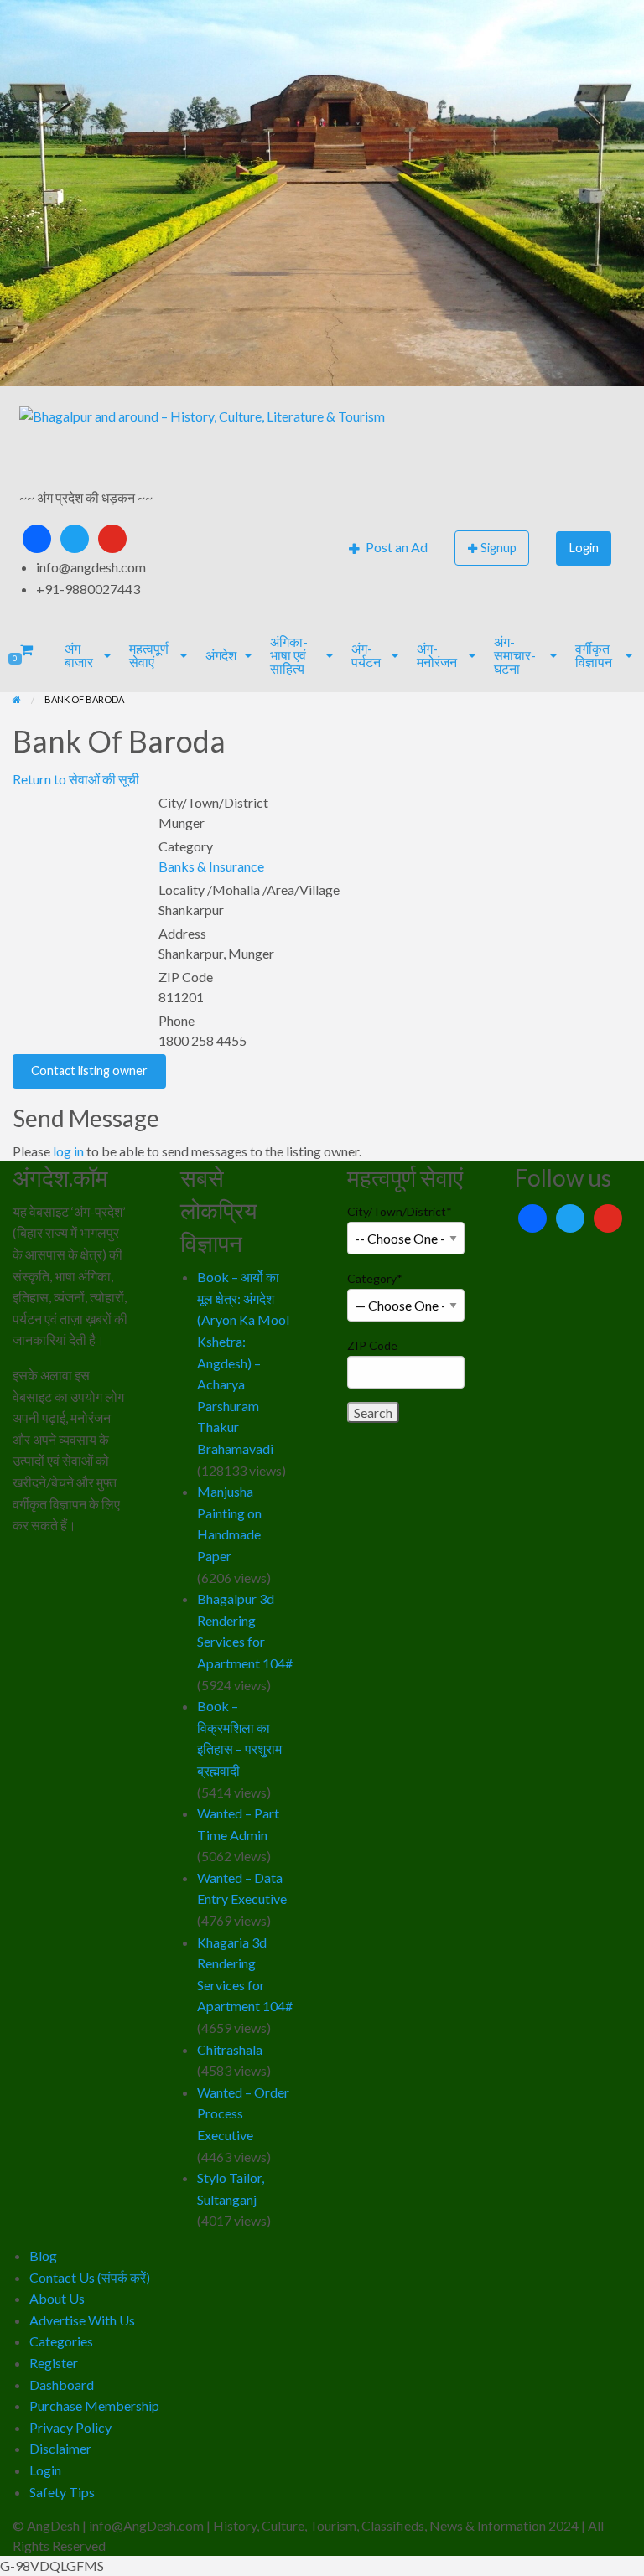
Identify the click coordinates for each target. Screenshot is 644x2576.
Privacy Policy (70, 2427)
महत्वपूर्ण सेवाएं (149, 655)
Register (54, 2363)
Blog (43, 2255)
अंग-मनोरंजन (437, 655)
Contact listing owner (89, 1071)
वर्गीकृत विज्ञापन (594, 655)
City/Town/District (400, 1211)
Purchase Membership (94, 2405)
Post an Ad (395, 547)
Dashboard (62, 2385)
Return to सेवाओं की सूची (76, 779)
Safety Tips (62, 2492)
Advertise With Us (82, 2320)
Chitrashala (230, 2049)
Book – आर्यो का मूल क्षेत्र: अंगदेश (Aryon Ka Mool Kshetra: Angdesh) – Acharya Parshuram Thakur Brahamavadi (243, 1363)
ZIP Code (372, 1345)
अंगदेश (221, 655)
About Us (57, 2298)
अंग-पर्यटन (366, 655)
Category (375, 1278)
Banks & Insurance (211, 866)
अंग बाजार (79, 655)
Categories (61, 2341)
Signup (499, 548)
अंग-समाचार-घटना (515, 655)
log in (68, 1151)
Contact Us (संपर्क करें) (90, 2277)
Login (584, 548)
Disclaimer (60, 2448)
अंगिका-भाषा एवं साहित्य (289, 655)
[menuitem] (388, 548)
